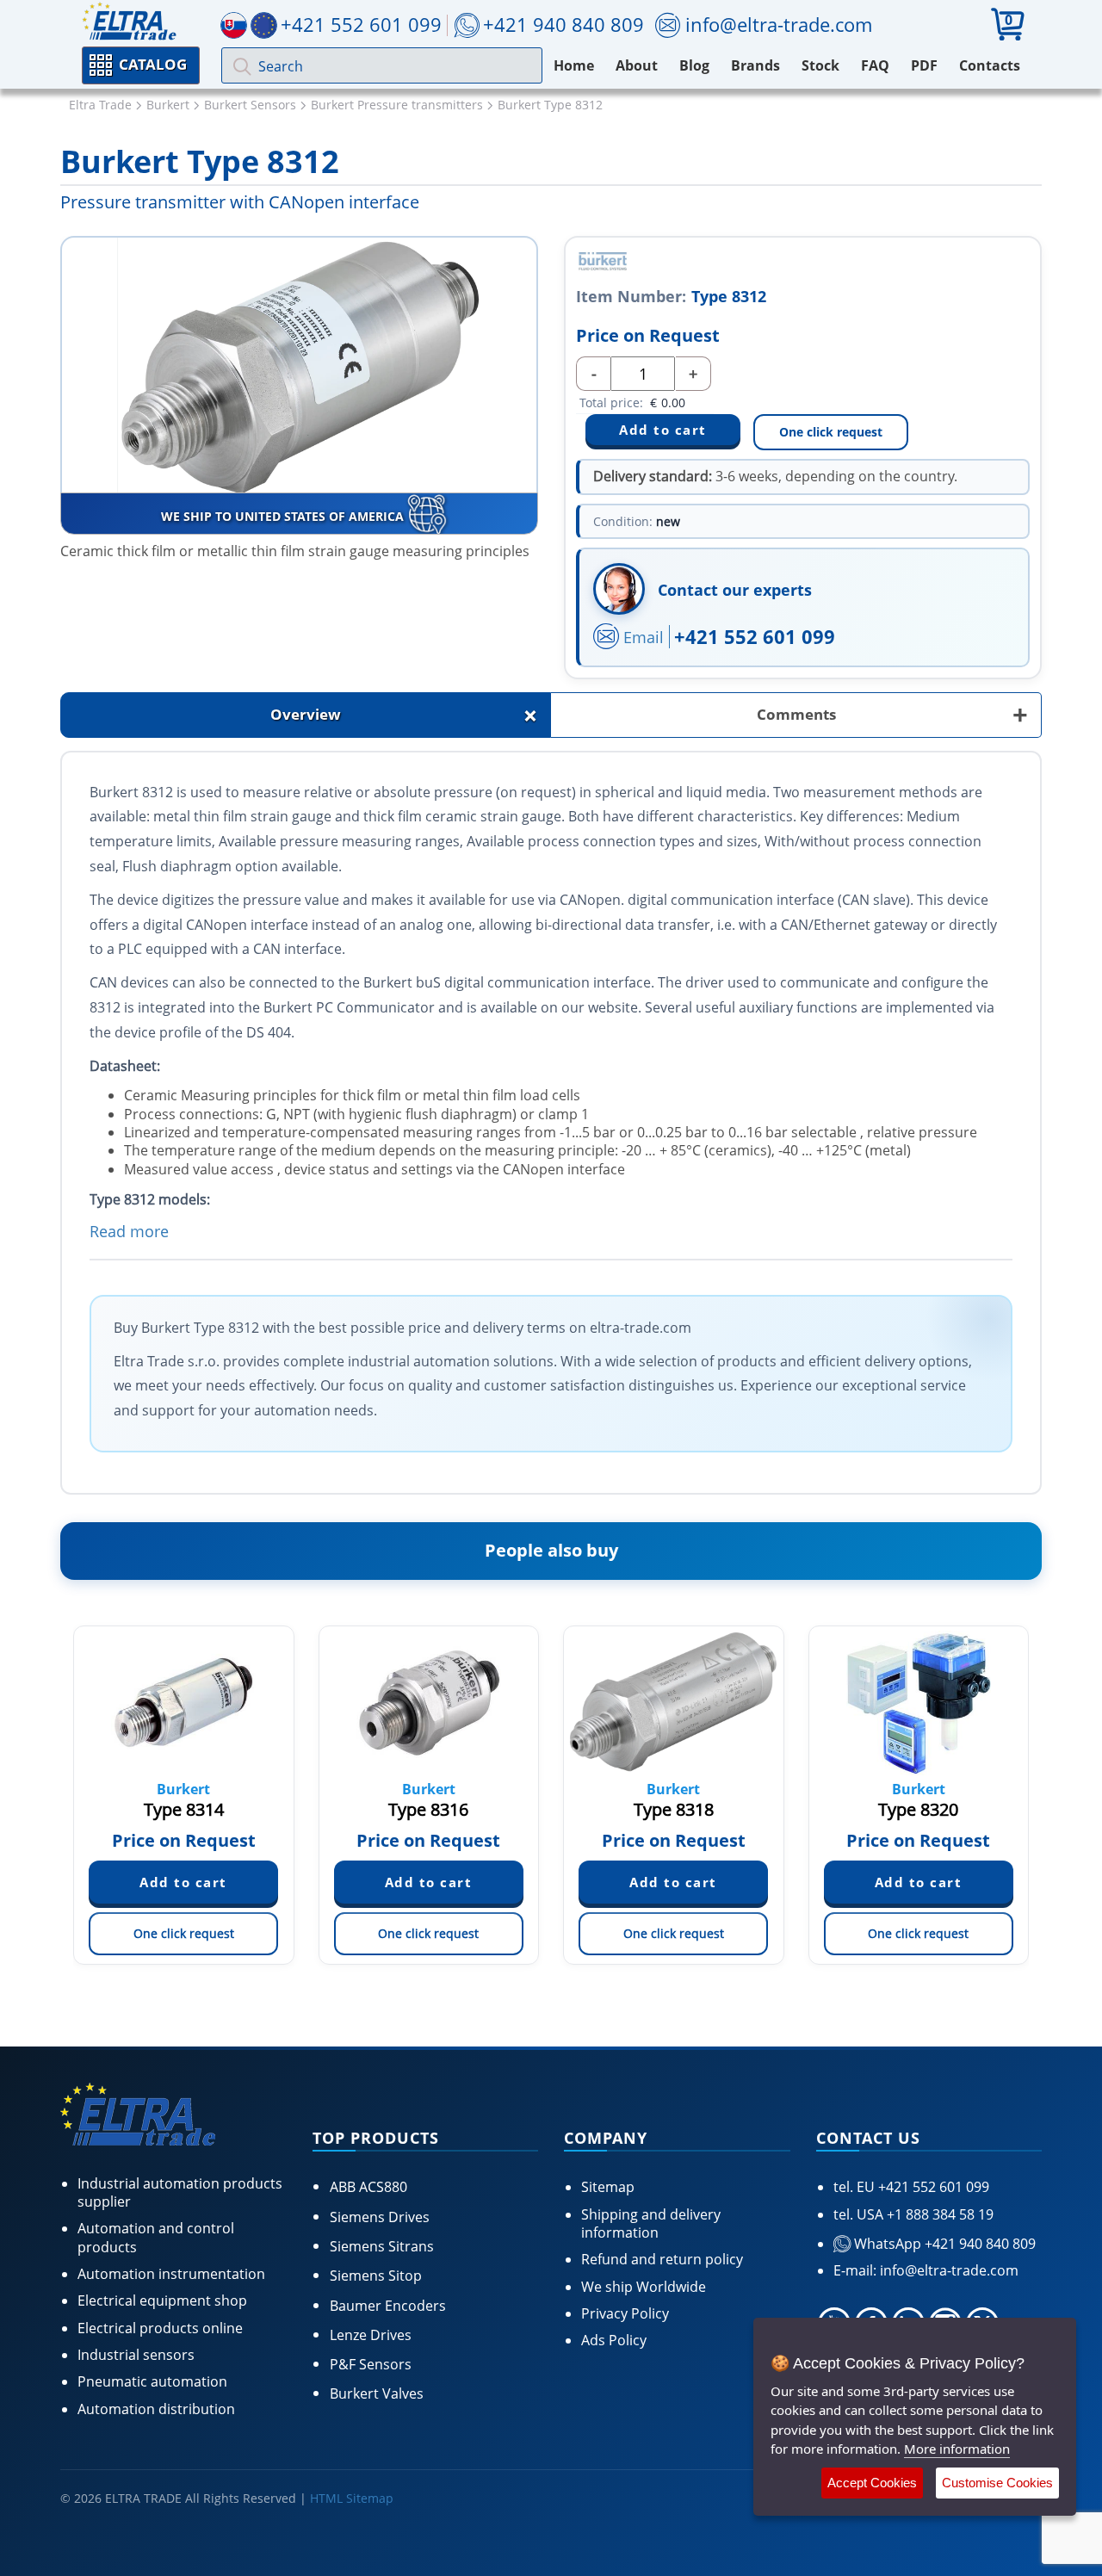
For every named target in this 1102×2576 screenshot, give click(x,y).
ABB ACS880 (368, 2187)
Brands (755, 65)
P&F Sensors (371, 2364)
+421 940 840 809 (563, 24)
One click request (831, 432)
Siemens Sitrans (382, 2246)
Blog (694, 65)
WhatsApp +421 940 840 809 (943, 2244)
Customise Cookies (997, 2483)
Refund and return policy (662, 2259)
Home (574, 65)
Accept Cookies (872, 2483)
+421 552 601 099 (755, 636)
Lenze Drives (371, 2335)
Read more (129, 1231)
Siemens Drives (380, 2217)
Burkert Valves (377, 2393)
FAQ (875, 65)
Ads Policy (614, 2340)
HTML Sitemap (352, 2498)
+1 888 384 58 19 (938, 2214)
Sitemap (608, 2187)
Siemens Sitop (376, 2276)
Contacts (990, 65)
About (637, 65)
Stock (820, 65)
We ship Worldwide (644, 2287)
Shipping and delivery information (651, 2223)
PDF (924, 65)
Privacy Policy (625, 2313)
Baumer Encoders (388, 2306)
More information (957, 2449)
